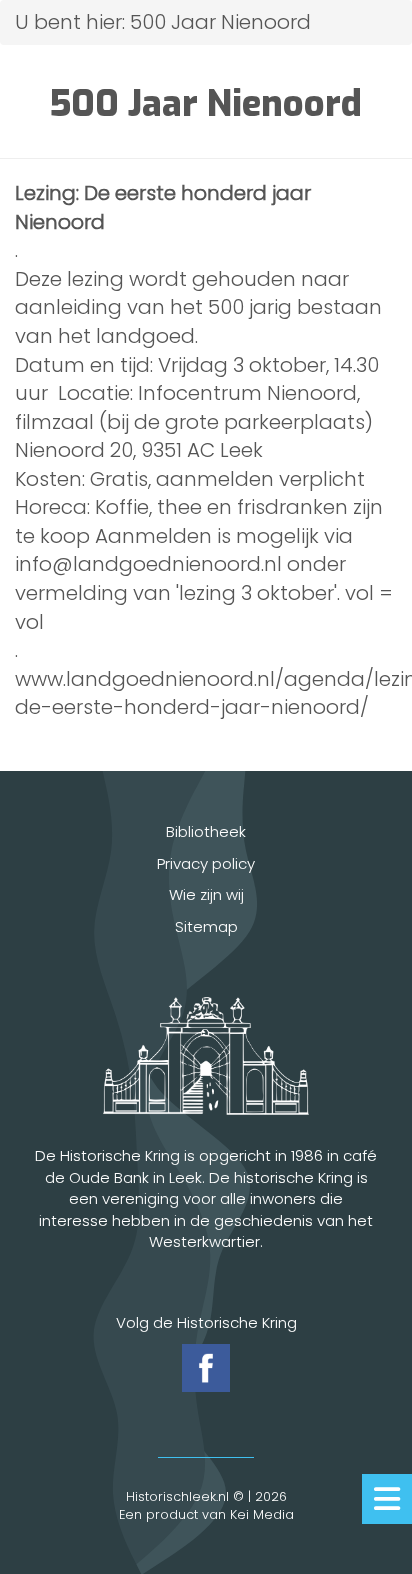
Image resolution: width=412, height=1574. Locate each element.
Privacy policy (206, 863)
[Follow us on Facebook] (206, 1368)
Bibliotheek (206, 831)
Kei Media (262, 1514)
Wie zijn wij (206, 894)
